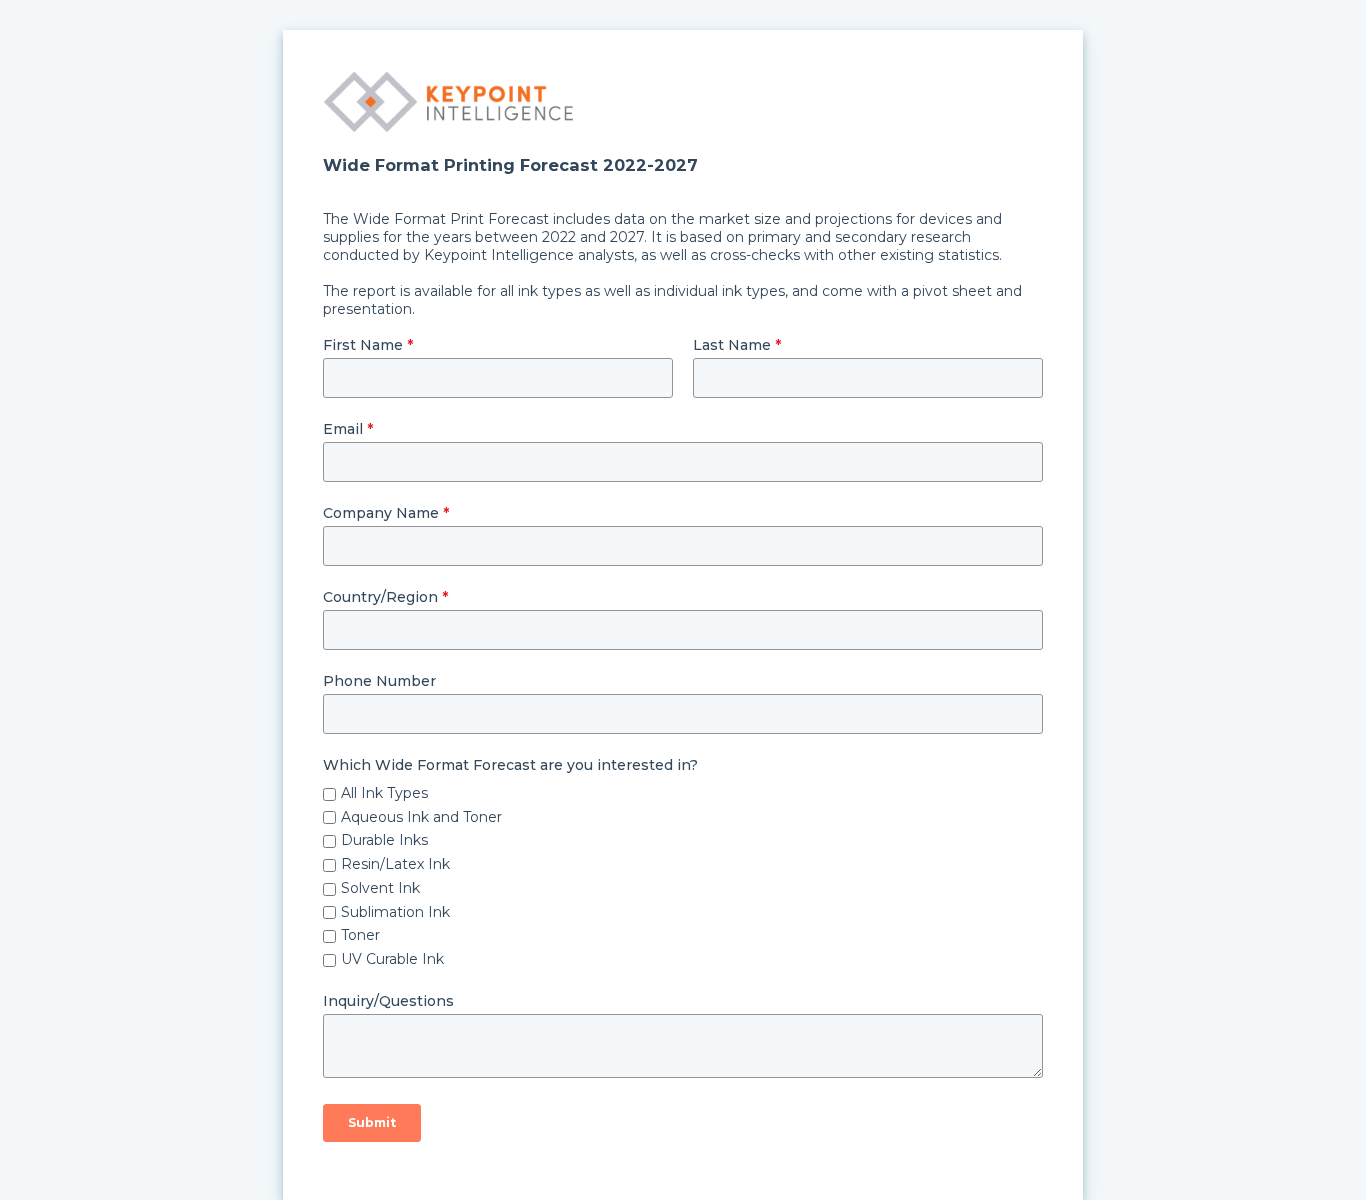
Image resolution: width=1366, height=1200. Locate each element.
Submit (372, 1122)
